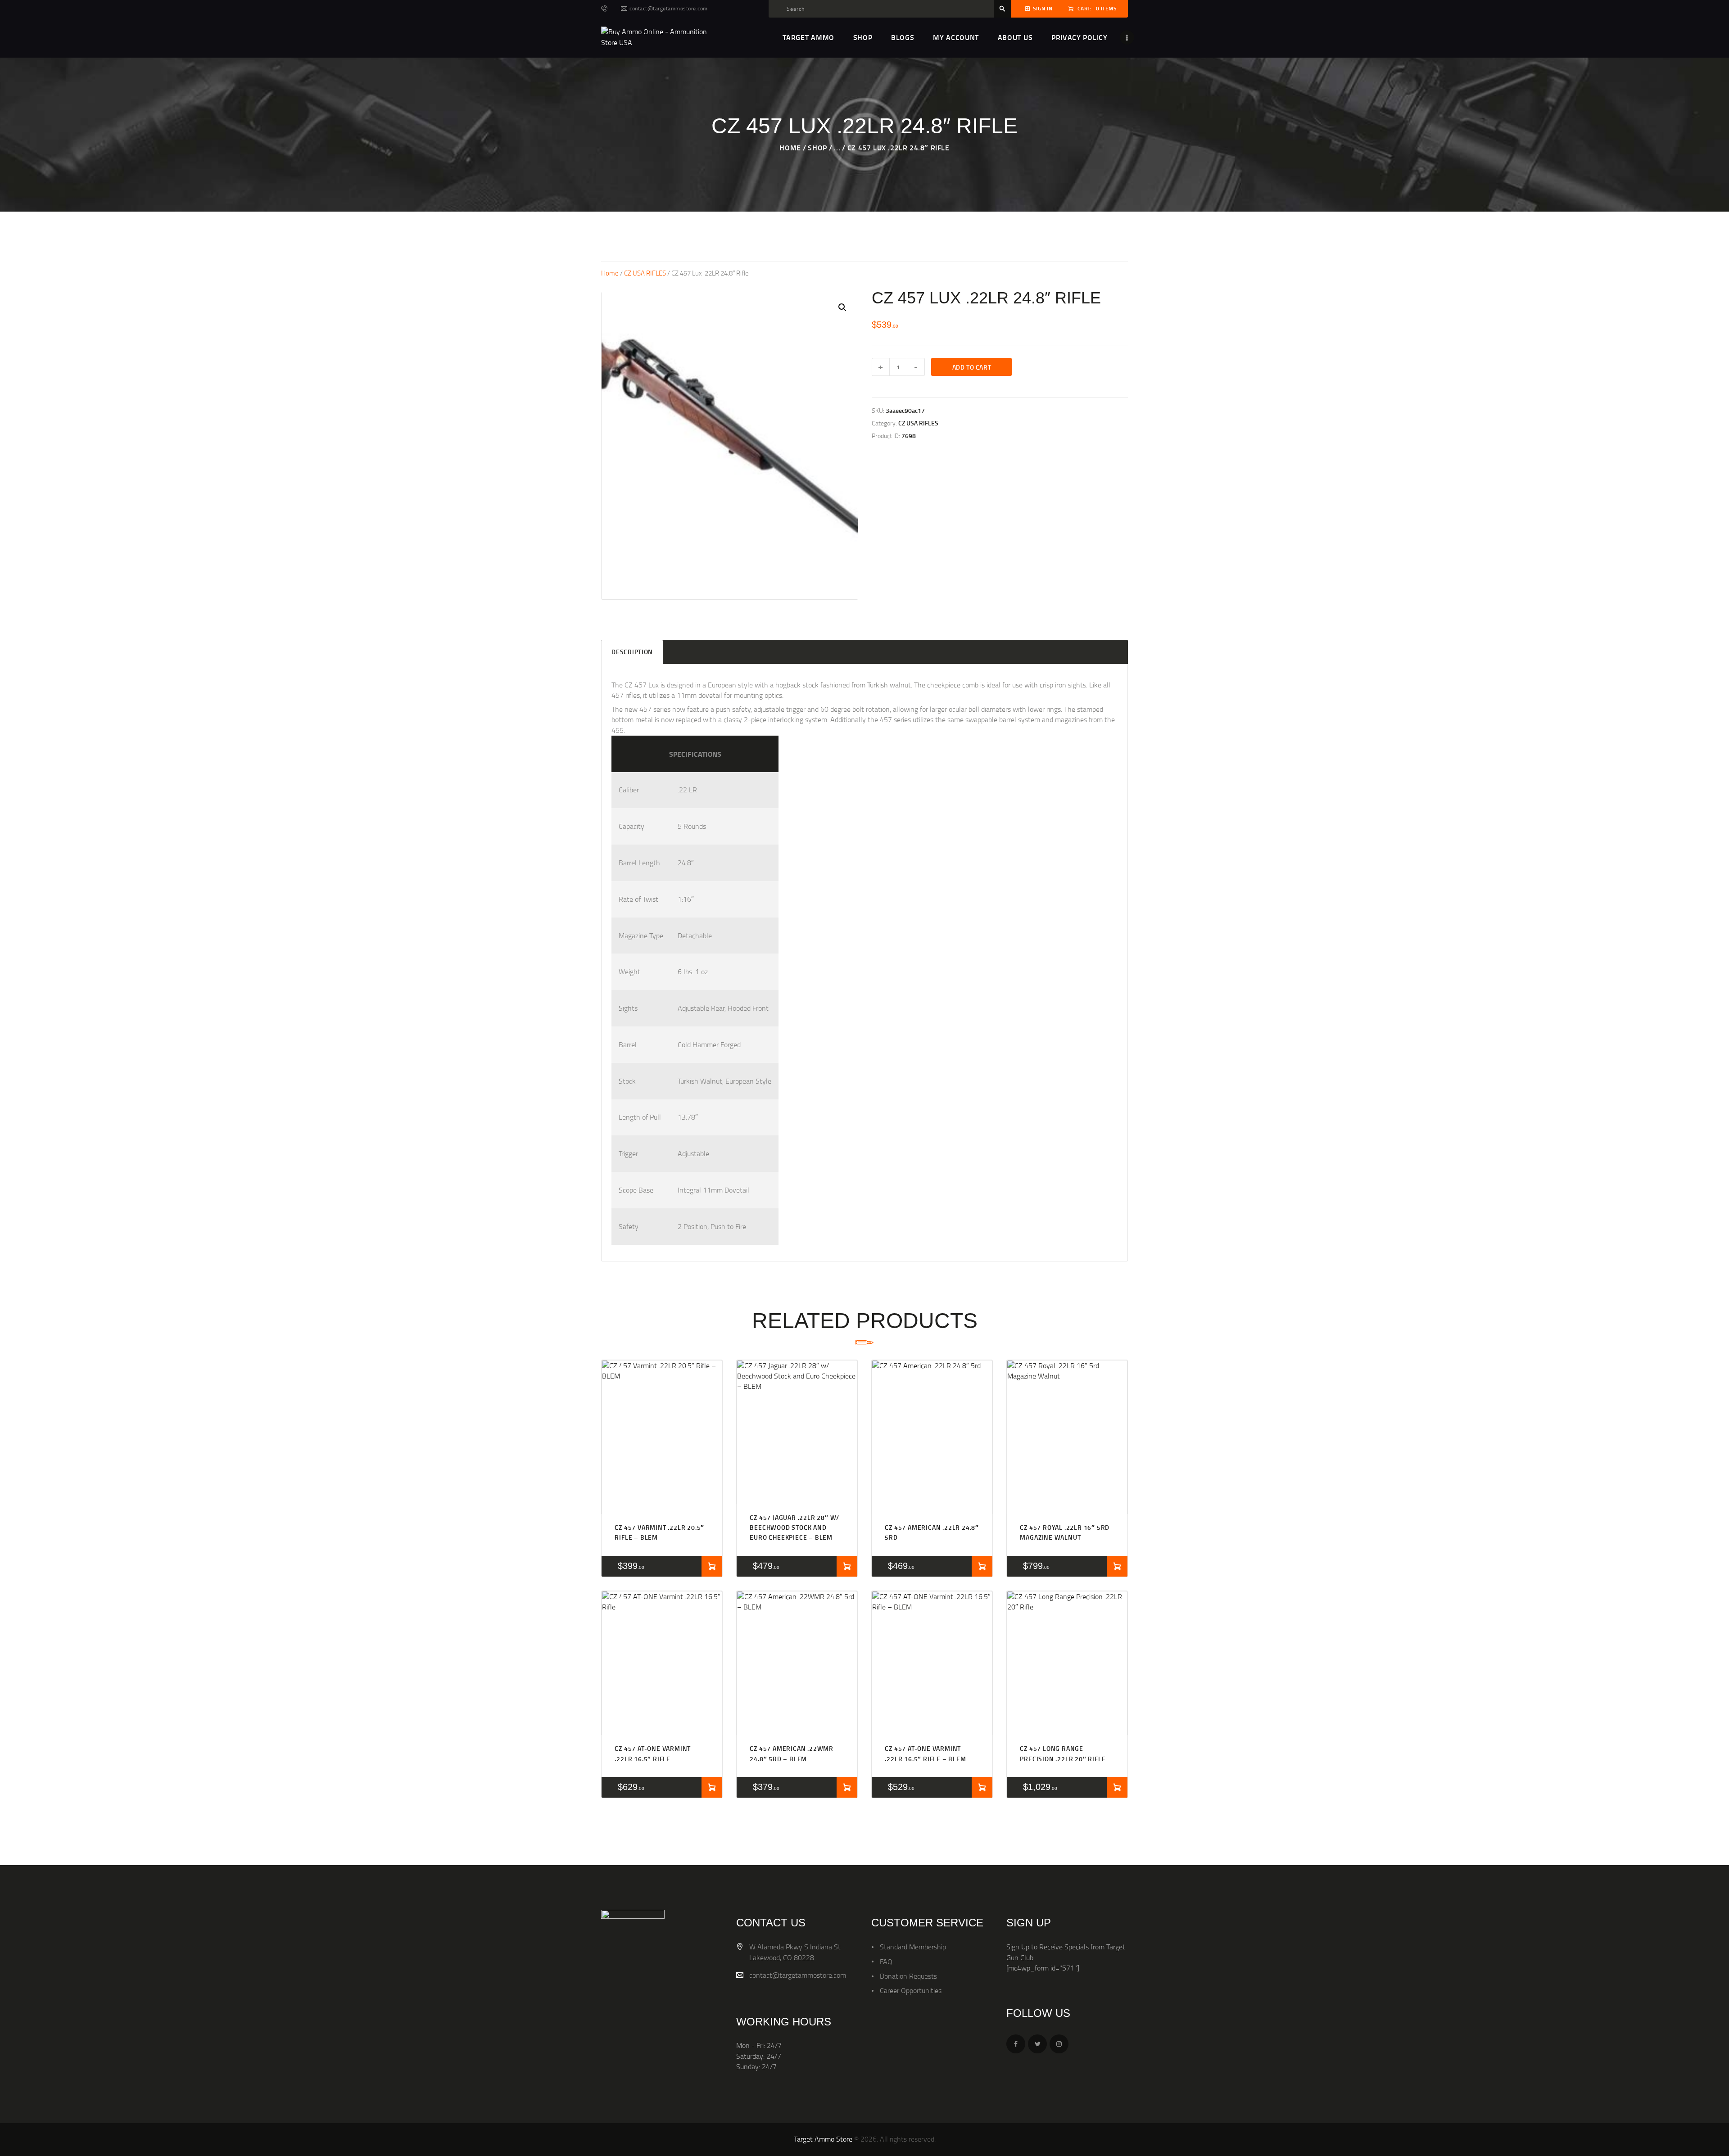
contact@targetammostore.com (798, 1975)
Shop (817, 147)
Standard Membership (913, 1947)
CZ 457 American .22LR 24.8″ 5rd (932, 1532)
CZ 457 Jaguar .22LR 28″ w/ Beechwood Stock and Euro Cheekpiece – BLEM (794, 1528)
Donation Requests (908, 1976)
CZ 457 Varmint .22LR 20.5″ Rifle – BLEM (659, 1532)
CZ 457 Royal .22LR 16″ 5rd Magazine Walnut (1065, 1532)
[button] (842, 307)
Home (790, 147)
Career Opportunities (911, 1990)
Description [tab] (632, 652)
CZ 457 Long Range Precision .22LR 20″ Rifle (1063, 1753)
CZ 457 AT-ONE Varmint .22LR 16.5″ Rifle (653, 1753)
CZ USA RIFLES (645, 273)
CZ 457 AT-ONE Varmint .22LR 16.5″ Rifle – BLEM (925, 1753)
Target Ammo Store (823, 2139)
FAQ (886, 1962)
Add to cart (972, 367)
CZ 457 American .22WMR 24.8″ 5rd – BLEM (792, 1753)
